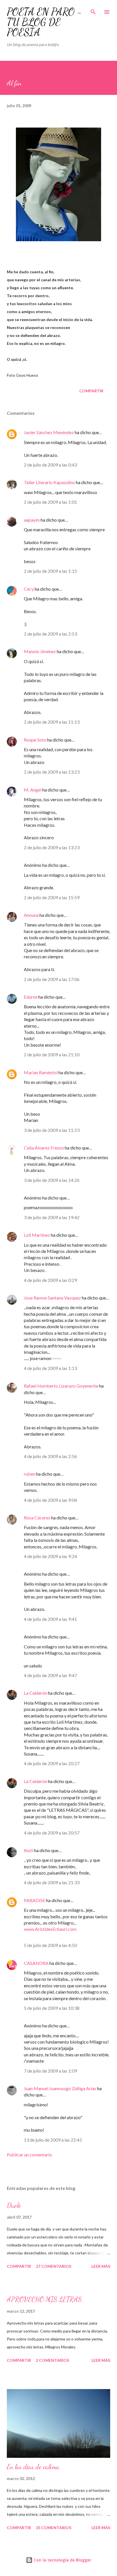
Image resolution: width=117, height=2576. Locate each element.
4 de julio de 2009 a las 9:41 (50, 1619)
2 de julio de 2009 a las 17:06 (52, 979)
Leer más (101, 2266)
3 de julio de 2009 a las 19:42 (52, 1217)
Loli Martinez (37, 1235)
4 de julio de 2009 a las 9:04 (50, 1500)
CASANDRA (36, 1963)
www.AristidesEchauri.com (50, 1929)
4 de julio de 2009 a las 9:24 (50, 1556)
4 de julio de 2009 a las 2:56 (50, 1456)
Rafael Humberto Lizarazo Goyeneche (61, 1386)
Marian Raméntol (41, 1072)
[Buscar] (93, 10)
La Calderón (35, 1693)
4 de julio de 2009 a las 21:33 (52, 1882)
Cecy (29, 589)
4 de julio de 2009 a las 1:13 (50, 1368)
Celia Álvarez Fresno (44, 1148)
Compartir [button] (91, 391)
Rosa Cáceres (37, 1518)
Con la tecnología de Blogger (62, 2560)
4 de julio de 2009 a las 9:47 (50, 1675)
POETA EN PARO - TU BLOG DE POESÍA (44, 22)
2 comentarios (52, 2360)
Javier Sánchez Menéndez (49, 432)
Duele (14, 2205)
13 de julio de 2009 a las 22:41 (53, 2140)
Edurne (31, 997)
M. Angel (33, 790)
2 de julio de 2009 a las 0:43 (50, 465)
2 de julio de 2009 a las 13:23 (52, 772)
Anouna (31, 915)
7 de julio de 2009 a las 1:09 (50, 2071)
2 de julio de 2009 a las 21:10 (52, 1054)
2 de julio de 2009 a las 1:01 (50, 502)
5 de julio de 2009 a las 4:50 (50, 1945)
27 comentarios (54, 2266)
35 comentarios (54, 2528)
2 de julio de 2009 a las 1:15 (50, 571)
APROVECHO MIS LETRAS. (45, 2299)
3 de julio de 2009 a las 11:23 (52, 1130)
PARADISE (35, 1900)
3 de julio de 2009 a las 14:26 (52, 1180)
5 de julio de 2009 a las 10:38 (52, 2008)
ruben (30, 1474)
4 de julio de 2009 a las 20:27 (52, 1763)
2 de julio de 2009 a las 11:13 (52, 722)
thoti (29, 1850)
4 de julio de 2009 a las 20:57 (52, 1833)
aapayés (32, 520)
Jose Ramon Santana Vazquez (52, 1298)
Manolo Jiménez (40, 651)
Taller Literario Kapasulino (49, 482)
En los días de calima (33, 2467)
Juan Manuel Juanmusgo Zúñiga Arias (60, 2088)
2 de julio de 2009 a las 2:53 (50, 634)
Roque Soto (35, 740)
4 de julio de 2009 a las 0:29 (50, 1280)
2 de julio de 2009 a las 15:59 (52, 897)
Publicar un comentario (29, 2155)
